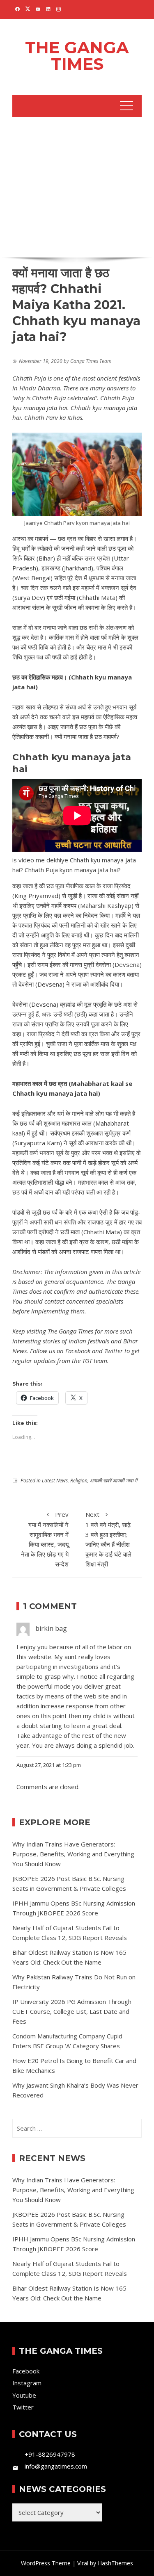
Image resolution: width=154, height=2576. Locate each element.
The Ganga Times (77, 56)
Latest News (55, 1481)
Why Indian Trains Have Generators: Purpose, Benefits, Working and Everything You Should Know (73, 1854)
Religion (79, 1481)
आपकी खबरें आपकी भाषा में (114, 1481)
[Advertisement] (77, 186)
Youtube (24, 2395)
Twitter (114, 1351)
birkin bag (51, 1628)
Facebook (78, 1351)
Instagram (27, 2383)
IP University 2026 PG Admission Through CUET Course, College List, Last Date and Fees (72, 2011)
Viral (83, 2563)
